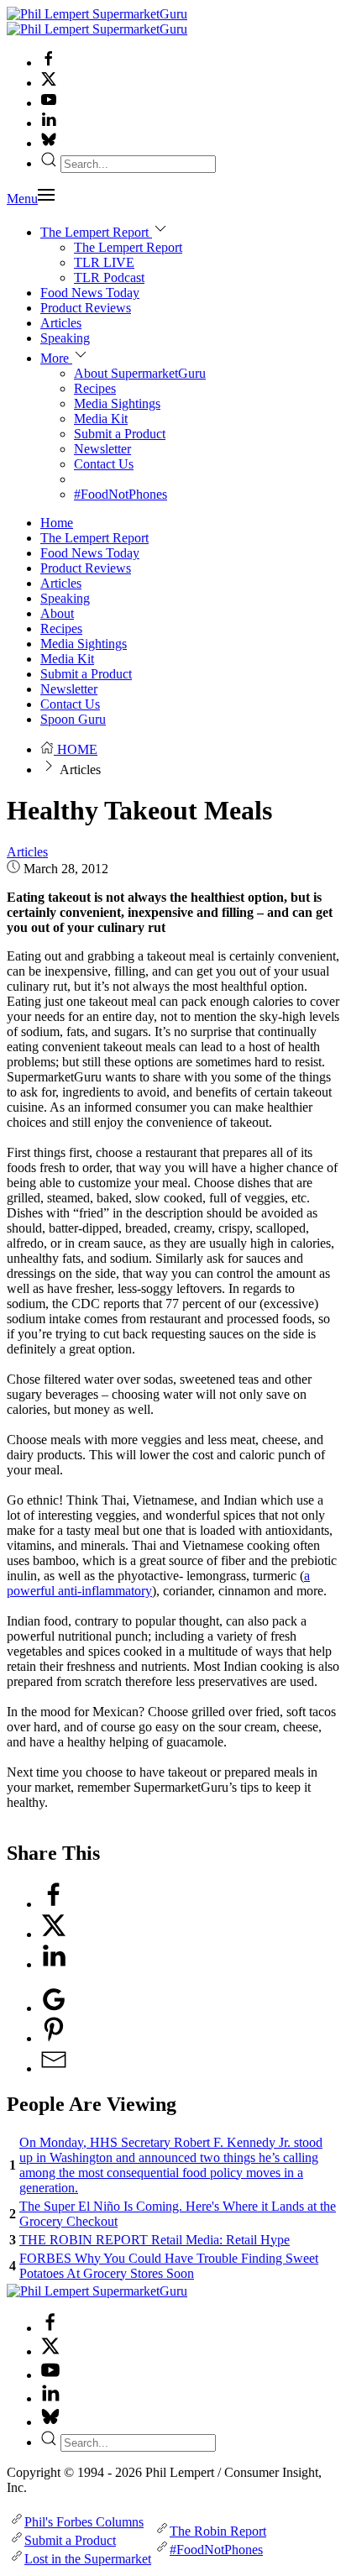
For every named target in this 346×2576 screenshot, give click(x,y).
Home (57, 523)
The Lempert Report (128, 247)
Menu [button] (22, 199)
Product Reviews (86, 308)
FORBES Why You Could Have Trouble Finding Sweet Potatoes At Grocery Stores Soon (169, 2266)
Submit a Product (120, 434)
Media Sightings (117, 403)
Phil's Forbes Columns (84, 2522)
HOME (76, 749)
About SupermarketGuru (140, 373)
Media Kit (101, 419)
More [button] (56, 358)
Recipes (95, 388)
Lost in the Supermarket (88, 2559)
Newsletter (102, 449)
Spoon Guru (73, 719)
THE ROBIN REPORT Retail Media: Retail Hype (155, 2240)
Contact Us (104, 464)
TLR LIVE (104, 262)
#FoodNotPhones (121, 494)
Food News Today (90, 293)
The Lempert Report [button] (96, 232)
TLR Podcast (109, 277)
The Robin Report (218, 2531)
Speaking (65, 338)
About (57, 613)
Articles (61, 323)
